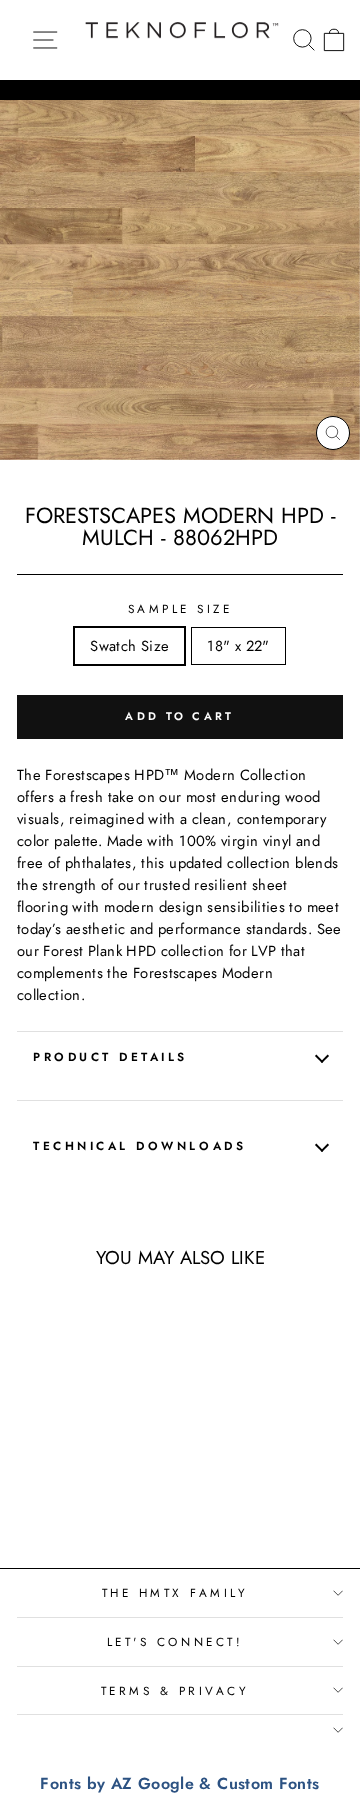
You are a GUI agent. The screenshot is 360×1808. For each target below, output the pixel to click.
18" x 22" (238, 646)
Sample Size (180, 608)
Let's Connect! (175, 1641)
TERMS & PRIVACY (175, 1690)
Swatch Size (129, 646)
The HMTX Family (175, 1592)
